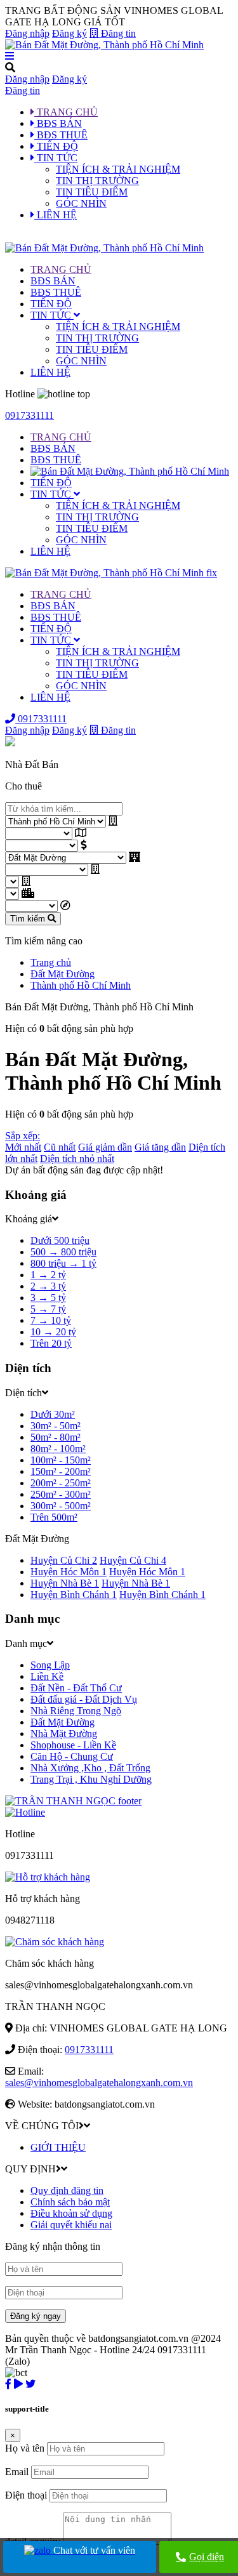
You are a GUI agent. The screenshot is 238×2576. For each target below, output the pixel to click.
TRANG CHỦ (61, 269)
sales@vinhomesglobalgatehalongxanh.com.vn (99, 2083)
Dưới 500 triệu (60, 1240)
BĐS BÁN (53, 281)
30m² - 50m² (56, 1426)
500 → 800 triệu (63, 1252)
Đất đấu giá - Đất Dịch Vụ (84, 1699)
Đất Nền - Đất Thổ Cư (76, 1688)
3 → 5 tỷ (48, 1298)
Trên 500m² (54, 1517)
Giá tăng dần (160, 1147)
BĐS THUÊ (56, 292)
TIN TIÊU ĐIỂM (92, 192)
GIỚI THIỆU (58, 2147)
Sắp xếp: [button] (23, 1136)
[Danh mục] (119, 56)
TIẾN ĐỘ (51, 304)
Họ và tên (25, 2448)
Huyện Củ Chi (64, 1560)
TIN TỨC (52, 315)
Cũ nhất (60, 1147)
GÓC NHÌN (81, 203)
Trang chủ (51, 962)
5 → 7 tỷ (48, 1309)
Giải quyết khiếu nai (71, 2225)
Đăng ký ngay (36, 2316)
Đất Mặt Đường (63, 974)
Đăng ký (69, 33)
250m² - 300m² (61, 1494)
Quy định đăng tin (67, 2190)
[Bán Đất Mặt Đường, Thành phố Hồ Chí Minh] (104, 45)
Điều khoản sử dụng (71, 2213)
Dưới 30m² (53, 1414)
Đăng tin (117, 33)
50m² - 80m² (56, 1437)
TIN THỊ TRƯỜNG (97, 181)
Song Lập (50, 1665)
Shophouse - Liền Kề (73, 1745)
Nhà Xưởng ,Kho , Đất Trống (90, 1768)
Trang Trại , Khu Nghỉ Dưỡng (91, 1779)
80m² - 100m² (58, 1449)
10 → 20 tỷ (53, 1332)
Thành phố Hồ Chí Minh (81, 985)
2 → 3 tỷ (48, 1286)
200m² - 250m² (61, 1483)
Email (17, 2472)
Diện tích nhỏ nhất (77, 1159)
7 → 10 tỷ (51, 1320)
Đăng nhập (27, 33)
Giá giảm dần (105, 1147)
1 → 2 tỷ (48, 1275)
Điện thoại (26, 2495)
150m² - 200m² (61, 1471)
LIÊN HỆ (50, 372)
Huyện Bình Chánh (74, 1595)
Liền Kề (47, 1676)
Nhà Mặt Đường (64, 1734)
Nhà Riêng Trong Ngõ (76, 1711)
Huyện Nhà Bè (65, 1583)
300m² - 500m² (61, 1506)
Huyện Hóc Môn (69, 1572)
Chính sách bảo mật (70, 2202)
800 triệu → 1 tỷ (63, 1263)
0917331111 (30, 415)
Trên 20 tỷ (51, 1343)
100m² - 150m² (61, 1460)
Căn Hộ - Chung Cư (72, 1756)
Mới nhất (23, 1147)
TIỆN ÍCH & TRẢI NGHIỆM (118, 169)
